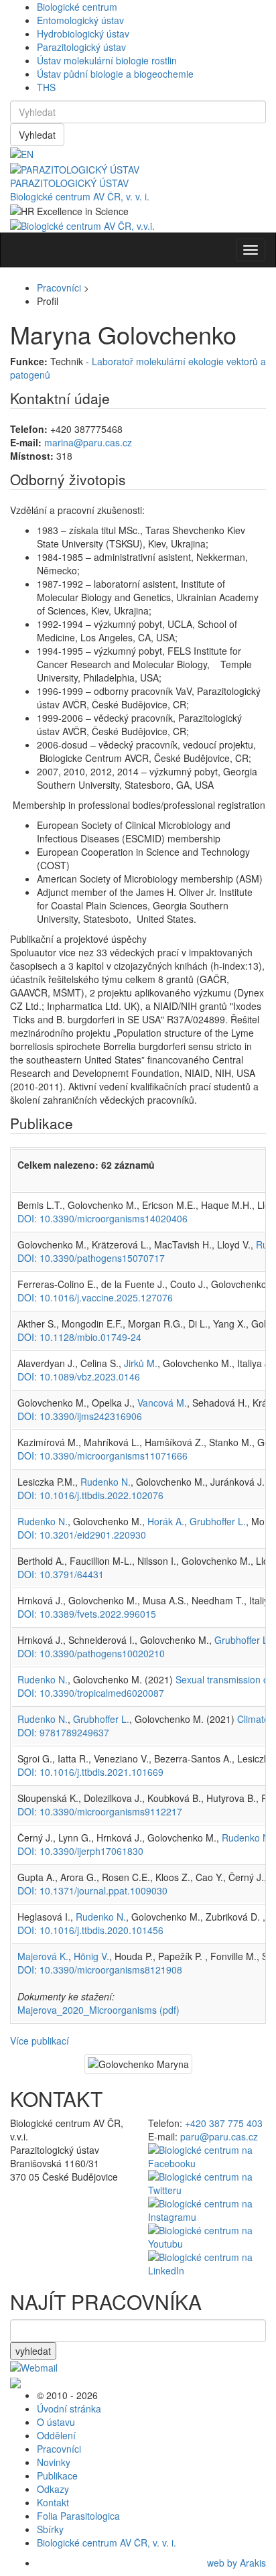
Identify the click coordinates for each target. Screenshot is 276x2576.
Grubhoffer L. (218, 1521)
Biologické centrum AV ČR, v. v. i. (80, 196)
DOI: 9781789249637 (63, 1732)
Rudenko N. (106, 1482)
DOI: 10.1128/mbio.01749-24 (79, 1337)
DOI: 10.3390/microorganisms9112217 (100, 1811)
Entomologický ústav (80, 20)
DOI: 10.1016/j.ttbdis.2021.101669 (90, 1772)
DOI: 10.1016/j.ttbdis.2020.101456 (90, 1930)
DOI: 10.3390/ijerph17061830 (80, 1851)
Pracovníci (59, 287)
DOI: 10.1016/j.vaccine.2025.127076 (95, 1297)
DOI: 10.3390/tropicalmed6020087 (91, 1693)
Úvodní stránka (69, 2408)
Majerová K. (43, 1956)
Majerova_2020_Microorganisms (98, 2010)
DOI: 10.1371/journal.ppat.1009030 (92, 1890)
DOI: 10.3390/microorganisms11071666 (102, 1456)
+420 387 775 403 (224, 2123)
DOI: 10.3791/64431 (61, 1574)
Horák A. (166, 1521)
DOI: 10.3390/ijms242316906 (80, 1416)
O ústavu (56, 2422)
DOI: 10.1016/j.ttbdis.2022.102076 (90, 1495)
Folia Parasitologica (78, 2516)
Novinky (54, 2462)
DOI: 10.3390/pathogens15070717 (91, 1258)
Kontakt (53, 2502)
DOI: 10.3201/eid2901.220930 (82, 1535)
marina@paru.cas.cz (88, 442)
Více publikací (40, 2041)
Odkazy (53, 2489)
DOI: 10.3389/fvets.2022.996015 (87, 1614)
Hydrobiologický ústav (83, 34)
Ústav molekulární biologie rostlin (107, 60)
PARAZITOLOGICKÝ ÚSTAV (69, 183)
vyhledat (33, 2351)
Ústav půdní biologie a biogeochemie (115, 74)
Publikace (57, 2475)
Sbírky (50, 2529)
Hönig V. (91, 1956)
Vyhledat (37, 135)
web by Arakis (236, 2563)
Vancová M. (162, 1403)
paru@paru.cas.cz (219, 2136)
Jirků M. (141, 1363)
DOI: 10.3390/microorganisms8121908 (100, 1970)
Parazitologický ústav (81, 47)
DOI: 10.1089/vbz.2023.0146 (79, 1376)
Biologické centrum (77, 7)
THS (46, 87)
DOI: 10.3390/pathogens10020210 (91, 1653)
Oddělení (56, 2435)
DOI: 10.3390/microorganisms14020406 (102, 1218)
